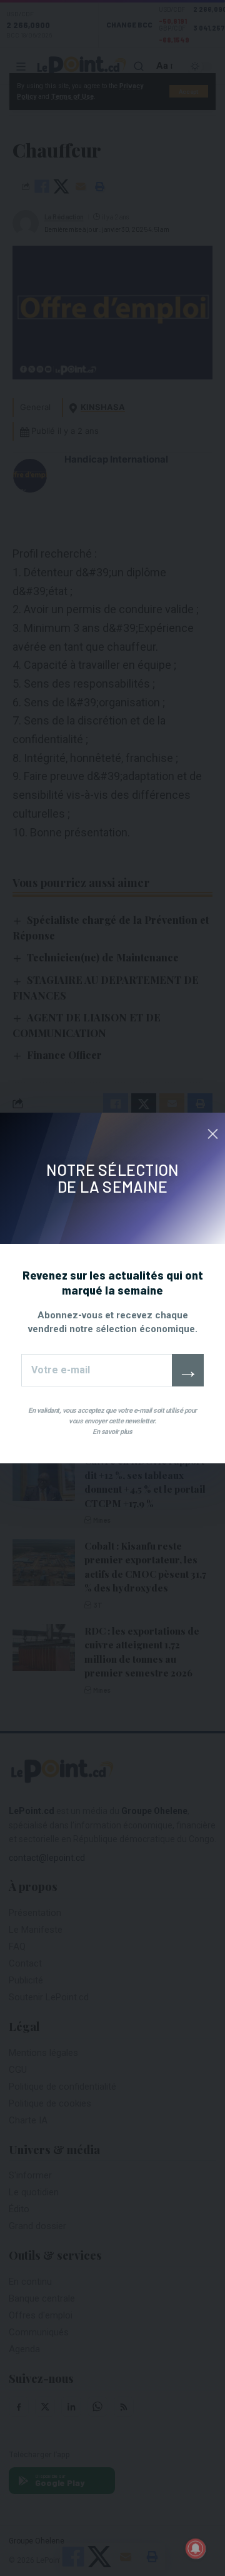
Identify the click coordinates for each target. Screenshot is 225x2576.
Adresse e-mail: (97, 1370)
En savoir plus (112, 1432)
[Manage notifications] (196, 2548)
